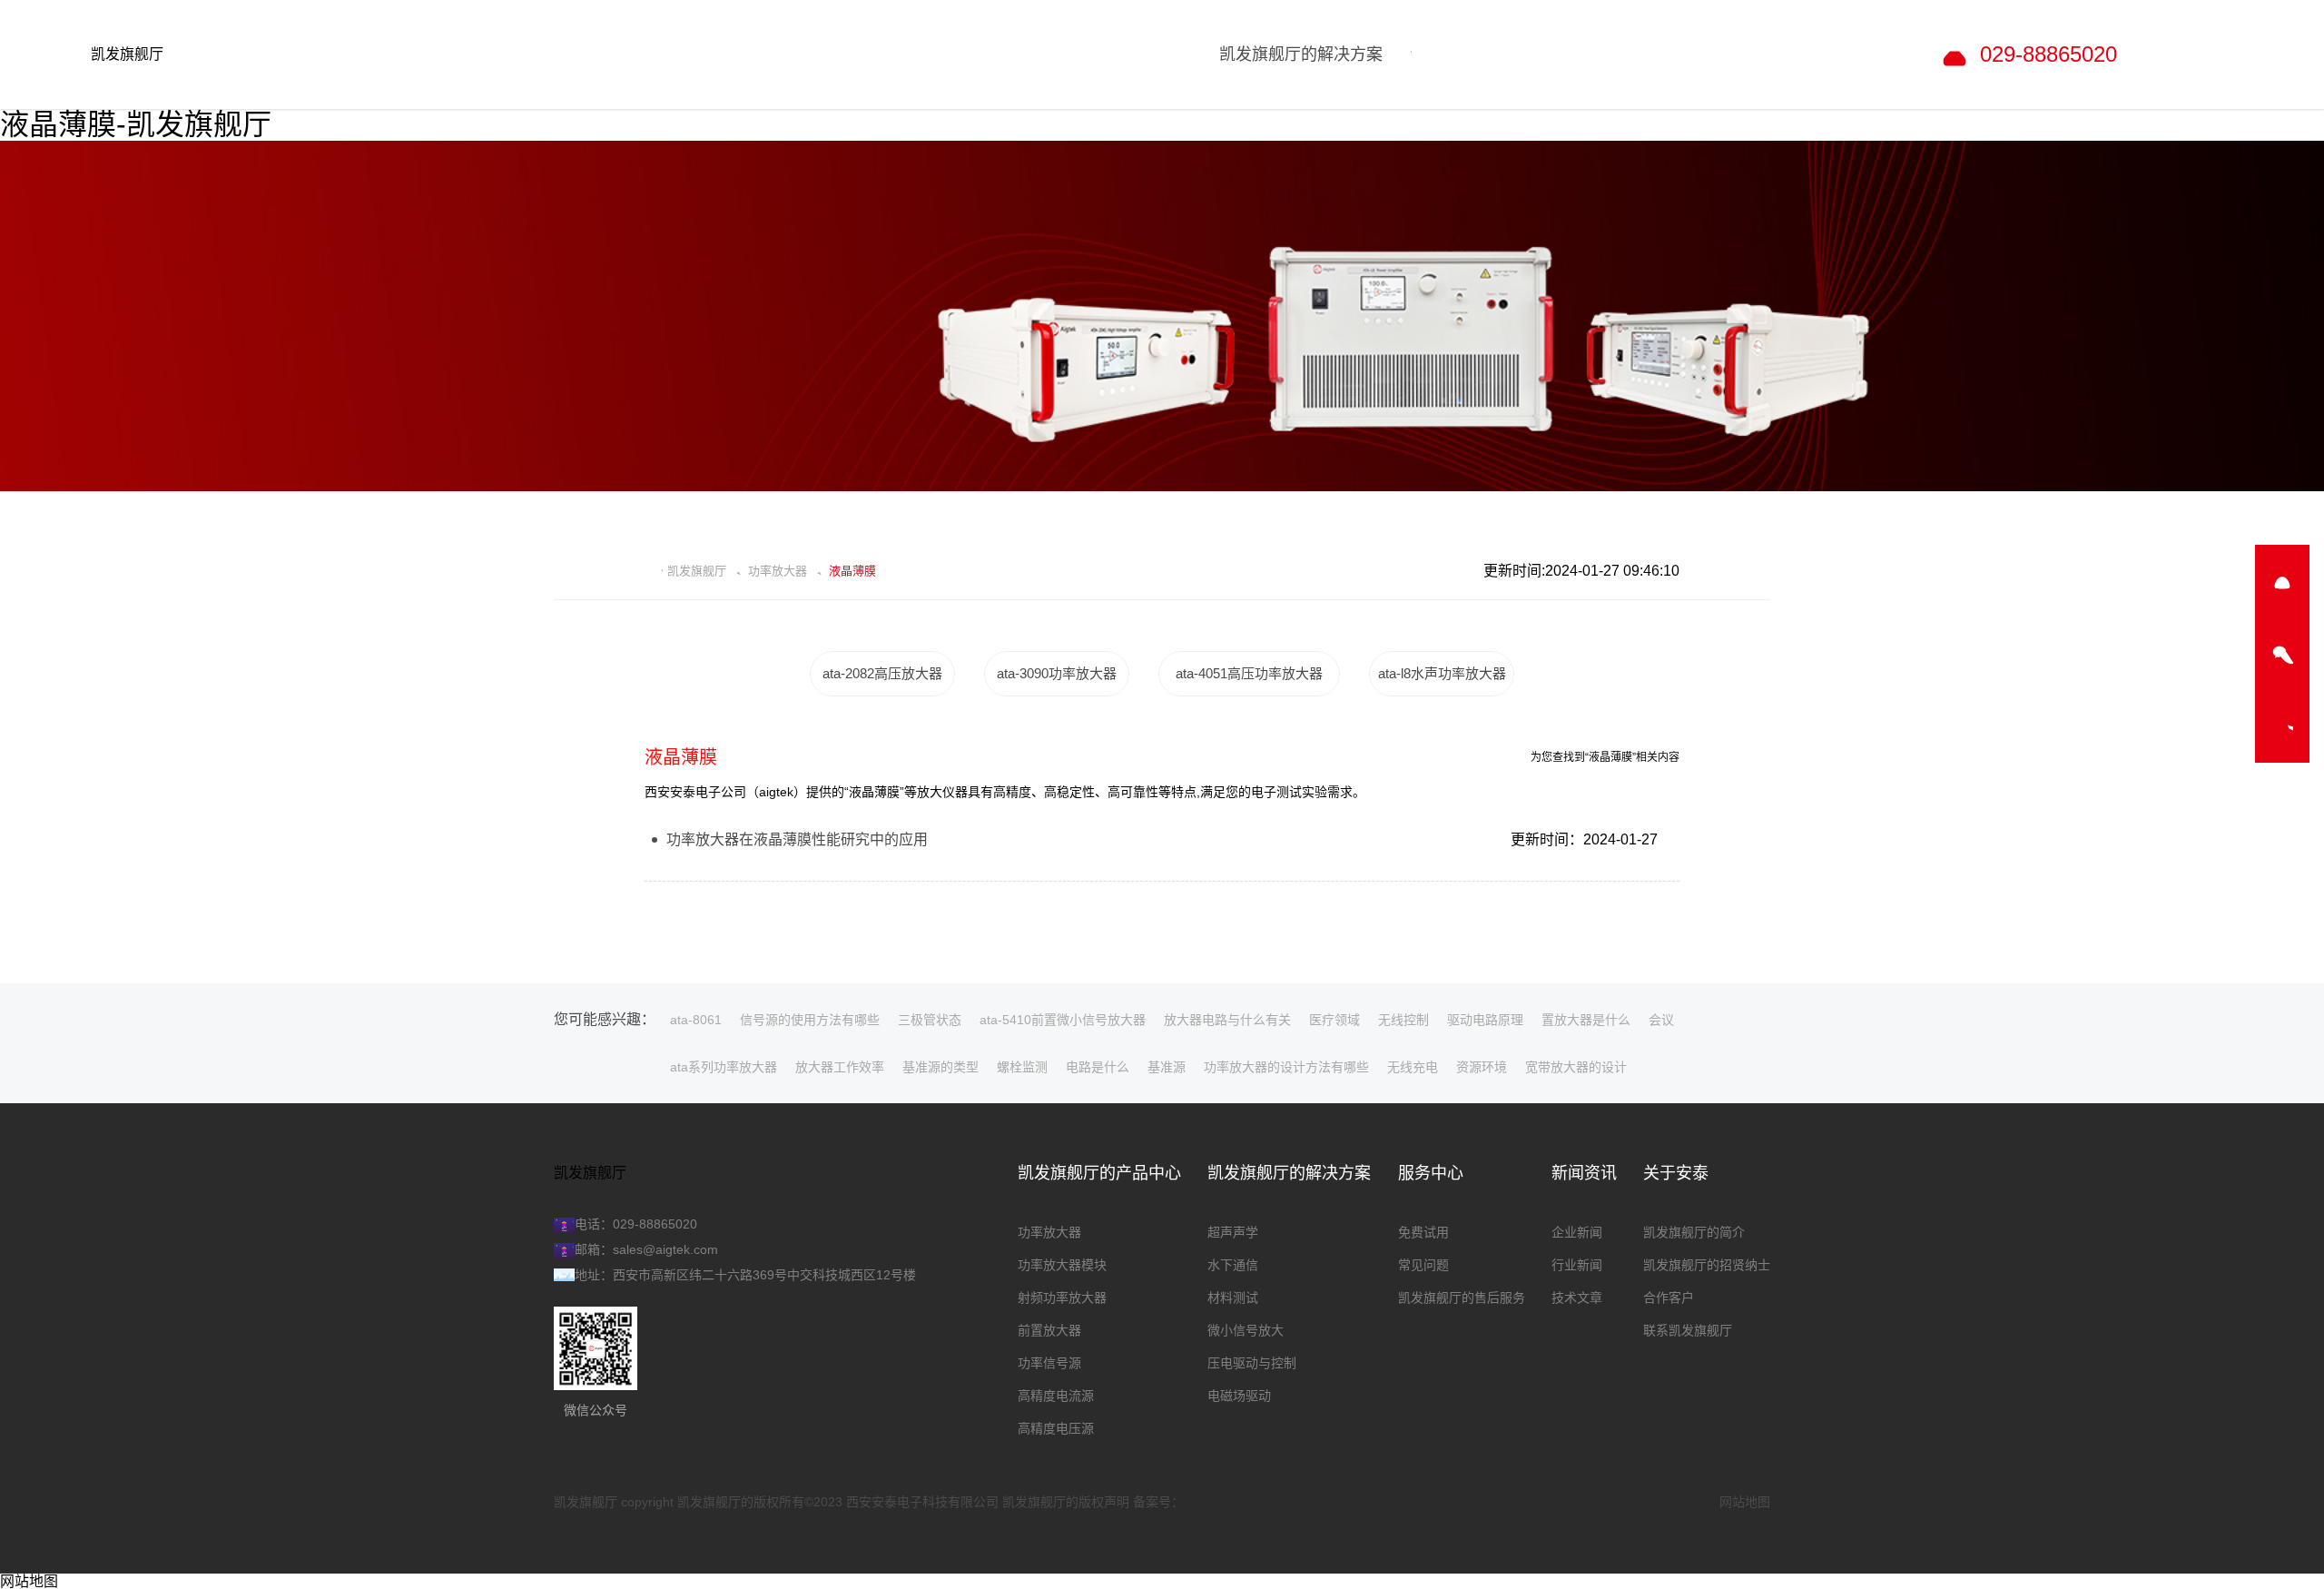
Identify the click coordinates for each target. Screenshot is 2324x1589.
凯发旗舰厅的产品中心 (1099, 1173)
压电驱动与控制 (1252, 1363)
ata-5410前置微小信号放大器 (1063, 1020)
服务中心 (1431, 1173)
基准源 (1167, 1067)
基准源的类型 (940, 1067)
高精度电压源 (1056, 1428)
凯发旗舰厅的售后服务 (1462, 1298)
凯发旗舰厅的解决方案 (1289, 1173)
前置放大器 (1049, 1330)
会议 (1661, 1020)
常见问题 (1423, 1265)
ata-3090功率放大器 (1057, 673)
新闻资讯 (1584, 1173)
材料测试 (1233, 1298)
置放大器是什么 (1586, 1020)
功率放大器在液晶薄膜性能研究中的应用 (797, 839)
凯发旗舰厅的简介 (1694, 1232)
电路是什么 (1098, 1067)
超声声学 (1233, 1232)
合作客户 (1669, 1298)
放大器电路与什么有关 (1227, 1020)
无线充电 (1413, 1067)
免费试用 (1423, 1232)
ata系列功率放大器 (724, 1067)
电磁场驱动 (1239, 1396)
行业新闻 (1577, 1265)
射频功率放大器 (1062, 1298)
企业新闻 (1577, 1232)
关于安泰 (1676, 1173)
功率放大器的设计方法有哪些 (1286, 1067)
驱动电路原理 (1485, 1020)
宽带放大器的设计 (1576, 1067)
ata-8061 (696, 1020)
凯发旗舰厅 (127, 54)
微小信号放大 (1246, 1330)
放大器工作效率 (840, 1067)
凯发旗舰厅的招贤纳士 (1707, 1265)
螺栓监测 (1022, 1067)
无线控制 (1403, 1020)
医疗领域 (1334, 1020)
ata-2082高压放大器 (882, 673)
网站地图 (1745, 1502)
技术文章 (1577, 1298)
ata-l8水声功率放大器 (1442, 673)
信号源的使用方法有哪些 (810, 1020)
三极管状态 (930, 1020)
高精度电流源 (1056, 1396)
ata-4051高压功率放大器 (1249, 673)
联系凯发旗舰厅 (1688, 1330)
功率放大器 (778, 571)
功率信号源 (1049, 1363)
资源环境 (1482, 1067)
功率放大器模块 (1062, 1265)
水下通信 (1233, 1265)
